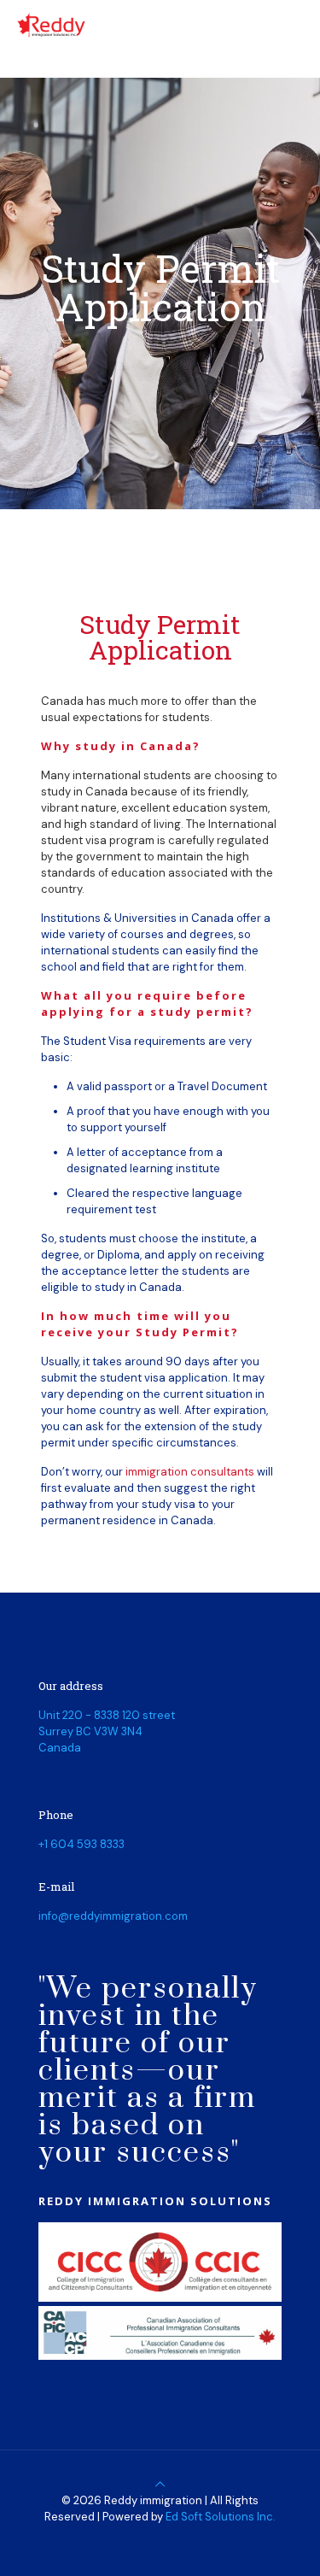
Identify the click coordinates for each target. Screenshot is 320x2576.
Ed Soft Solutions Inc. (221, 2517)
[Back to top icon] (160, 2484)
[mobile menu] (297, 26)
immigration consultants (190, 1472)
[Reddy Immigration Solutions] (50, 26)
